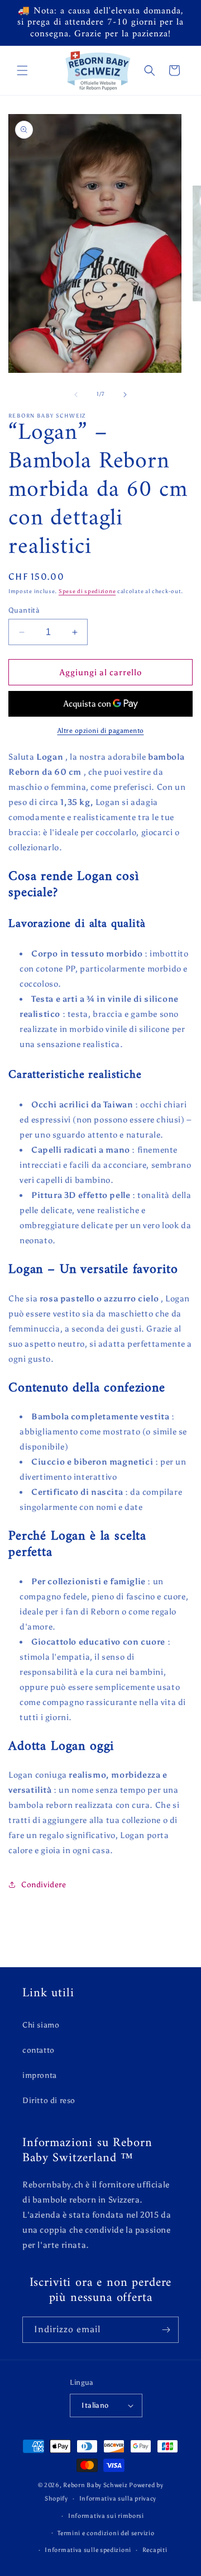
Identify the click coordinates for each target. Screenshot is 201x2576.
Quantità (24, 610)
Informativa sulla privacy (118, 2499)
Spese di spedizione (87, 591)
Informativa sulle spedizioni (88, 2550)
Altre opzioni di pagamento (101, 731)
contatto (39, 2050)
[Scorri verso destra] (125, 395)
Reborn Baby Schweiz (95, 2485)
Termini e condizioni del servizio (106, 2533)
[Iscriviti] (166, 2330)
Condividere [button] (44, 1885)
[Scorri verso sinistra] (76, 395)
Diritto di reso (49, 2101)
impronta (40, 2075)
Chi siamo (41, 2025)
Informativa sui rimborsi (106, 2516)
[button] (22, 70)
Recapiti (155, 2550)
